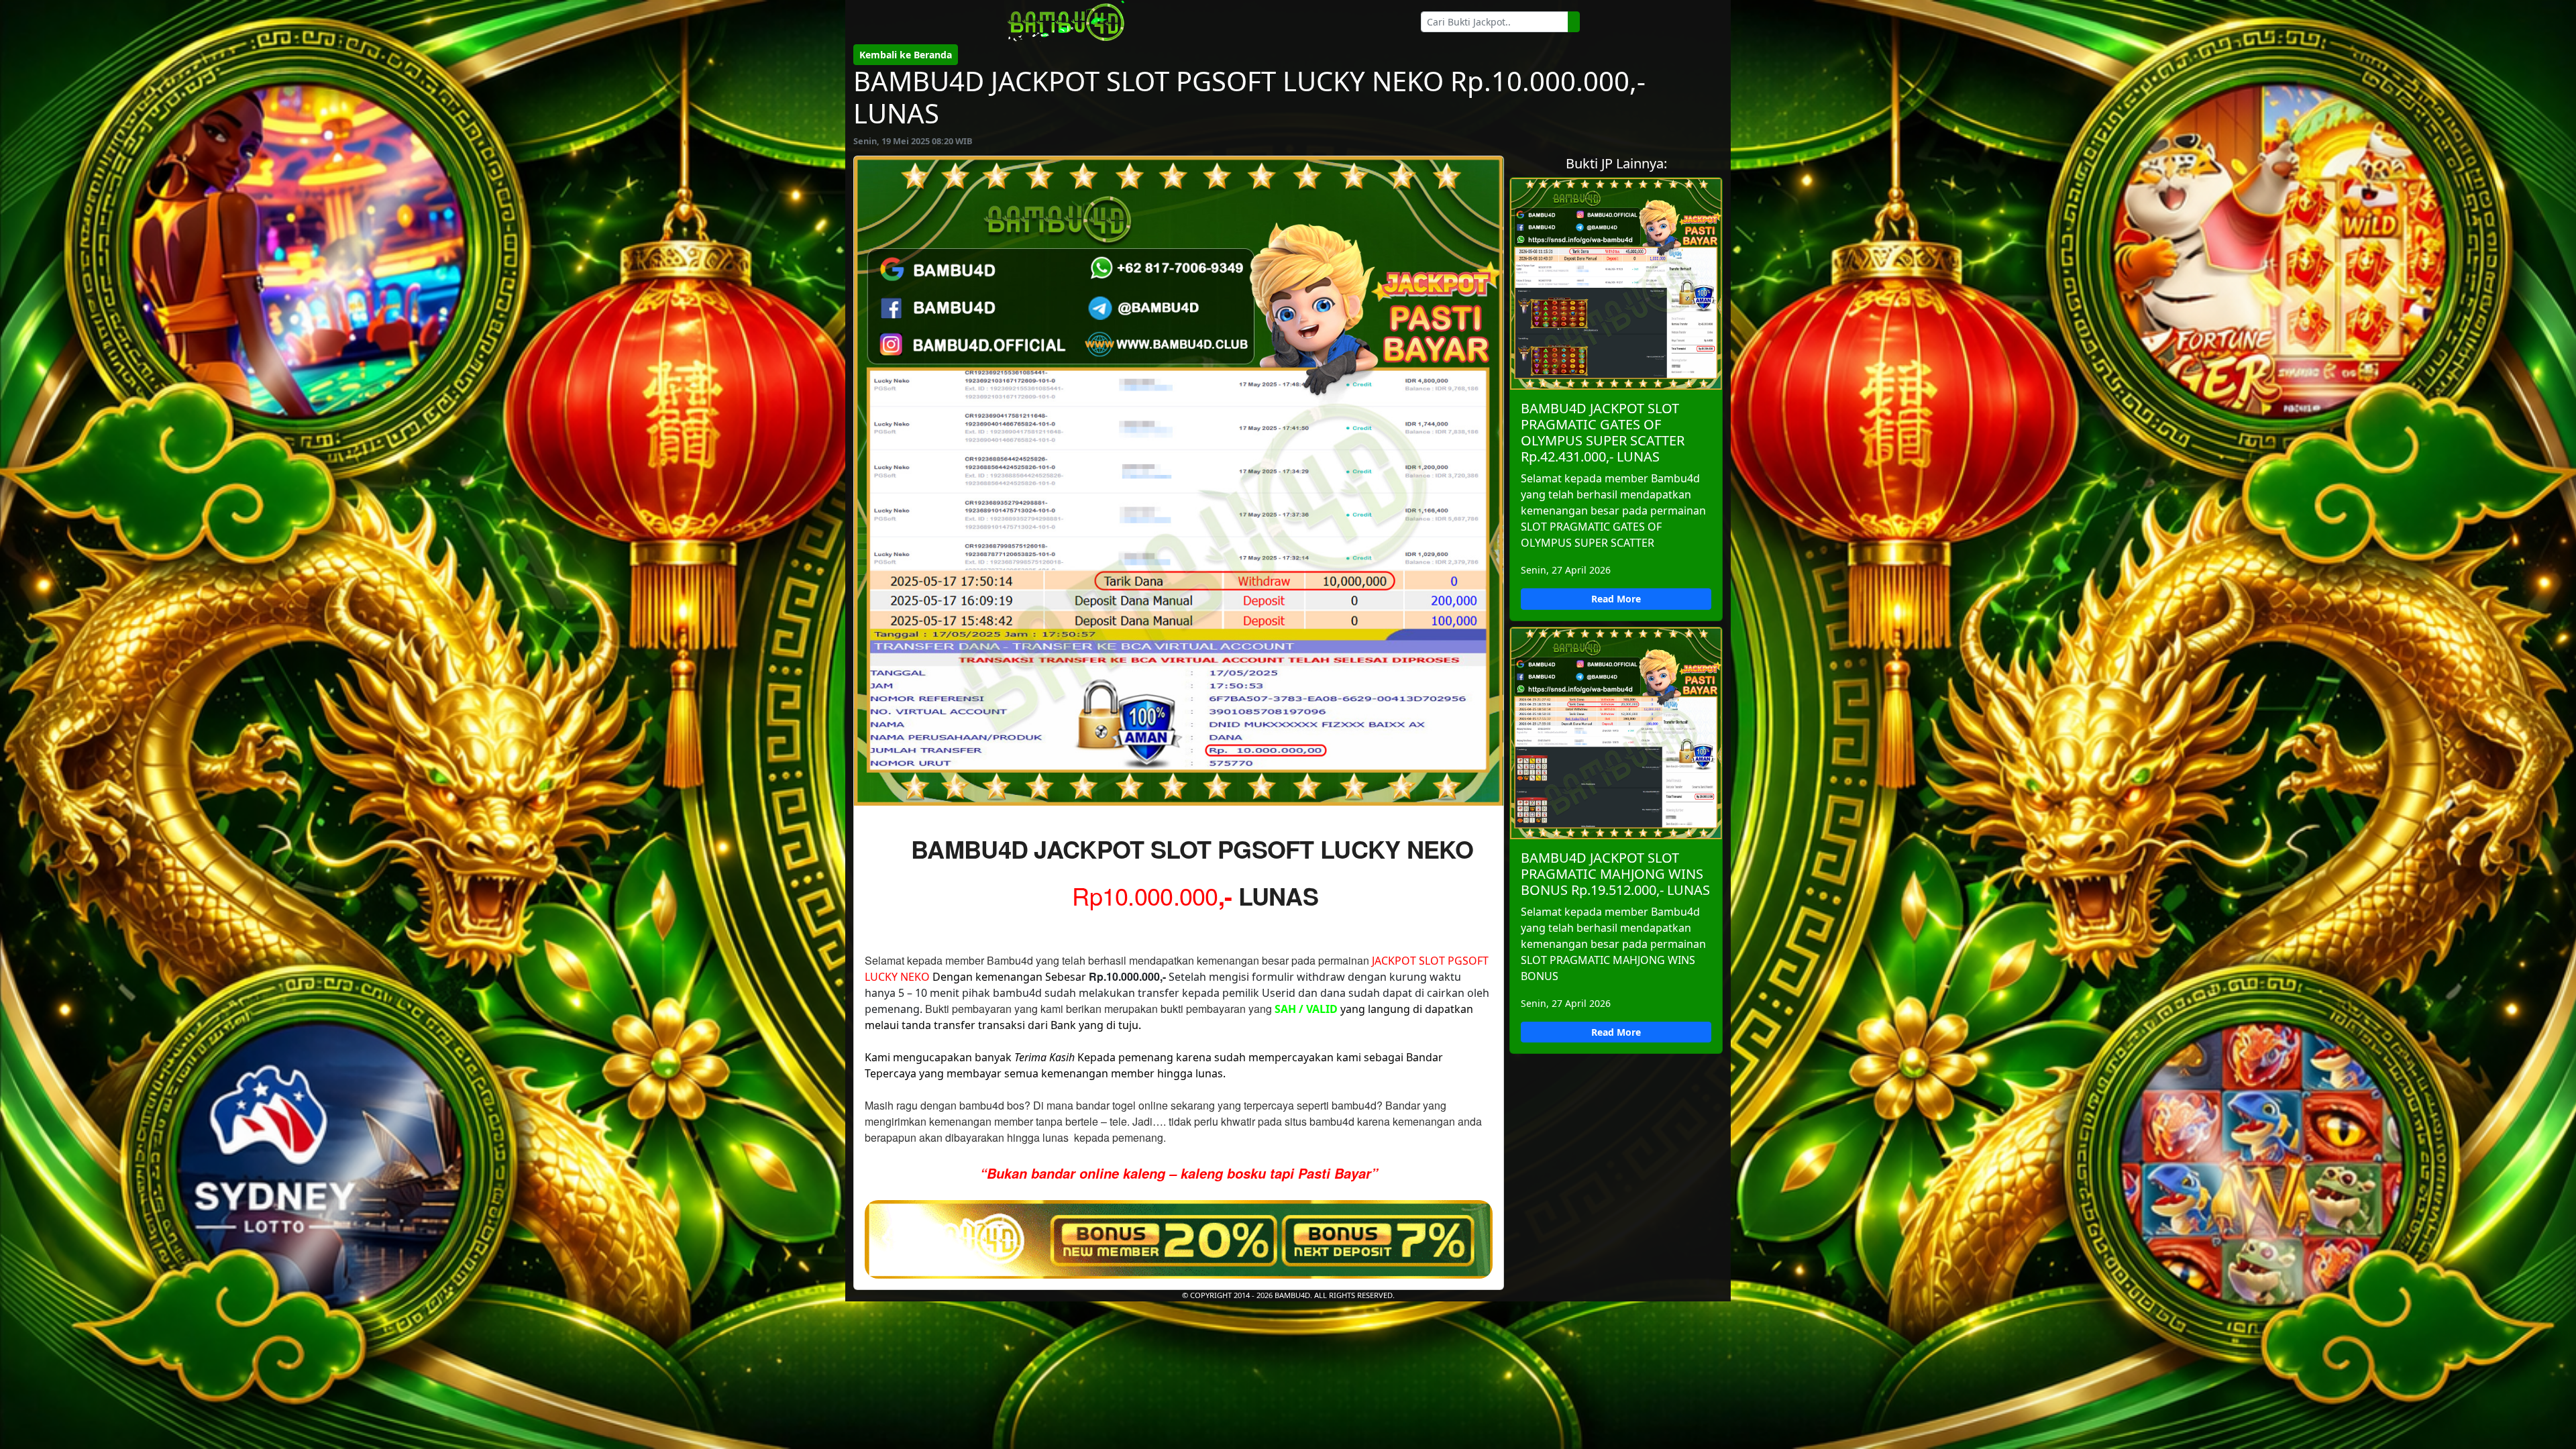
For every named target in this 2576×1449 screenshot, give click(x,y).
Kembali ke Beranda (906, 55)
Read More (1616, 599)
